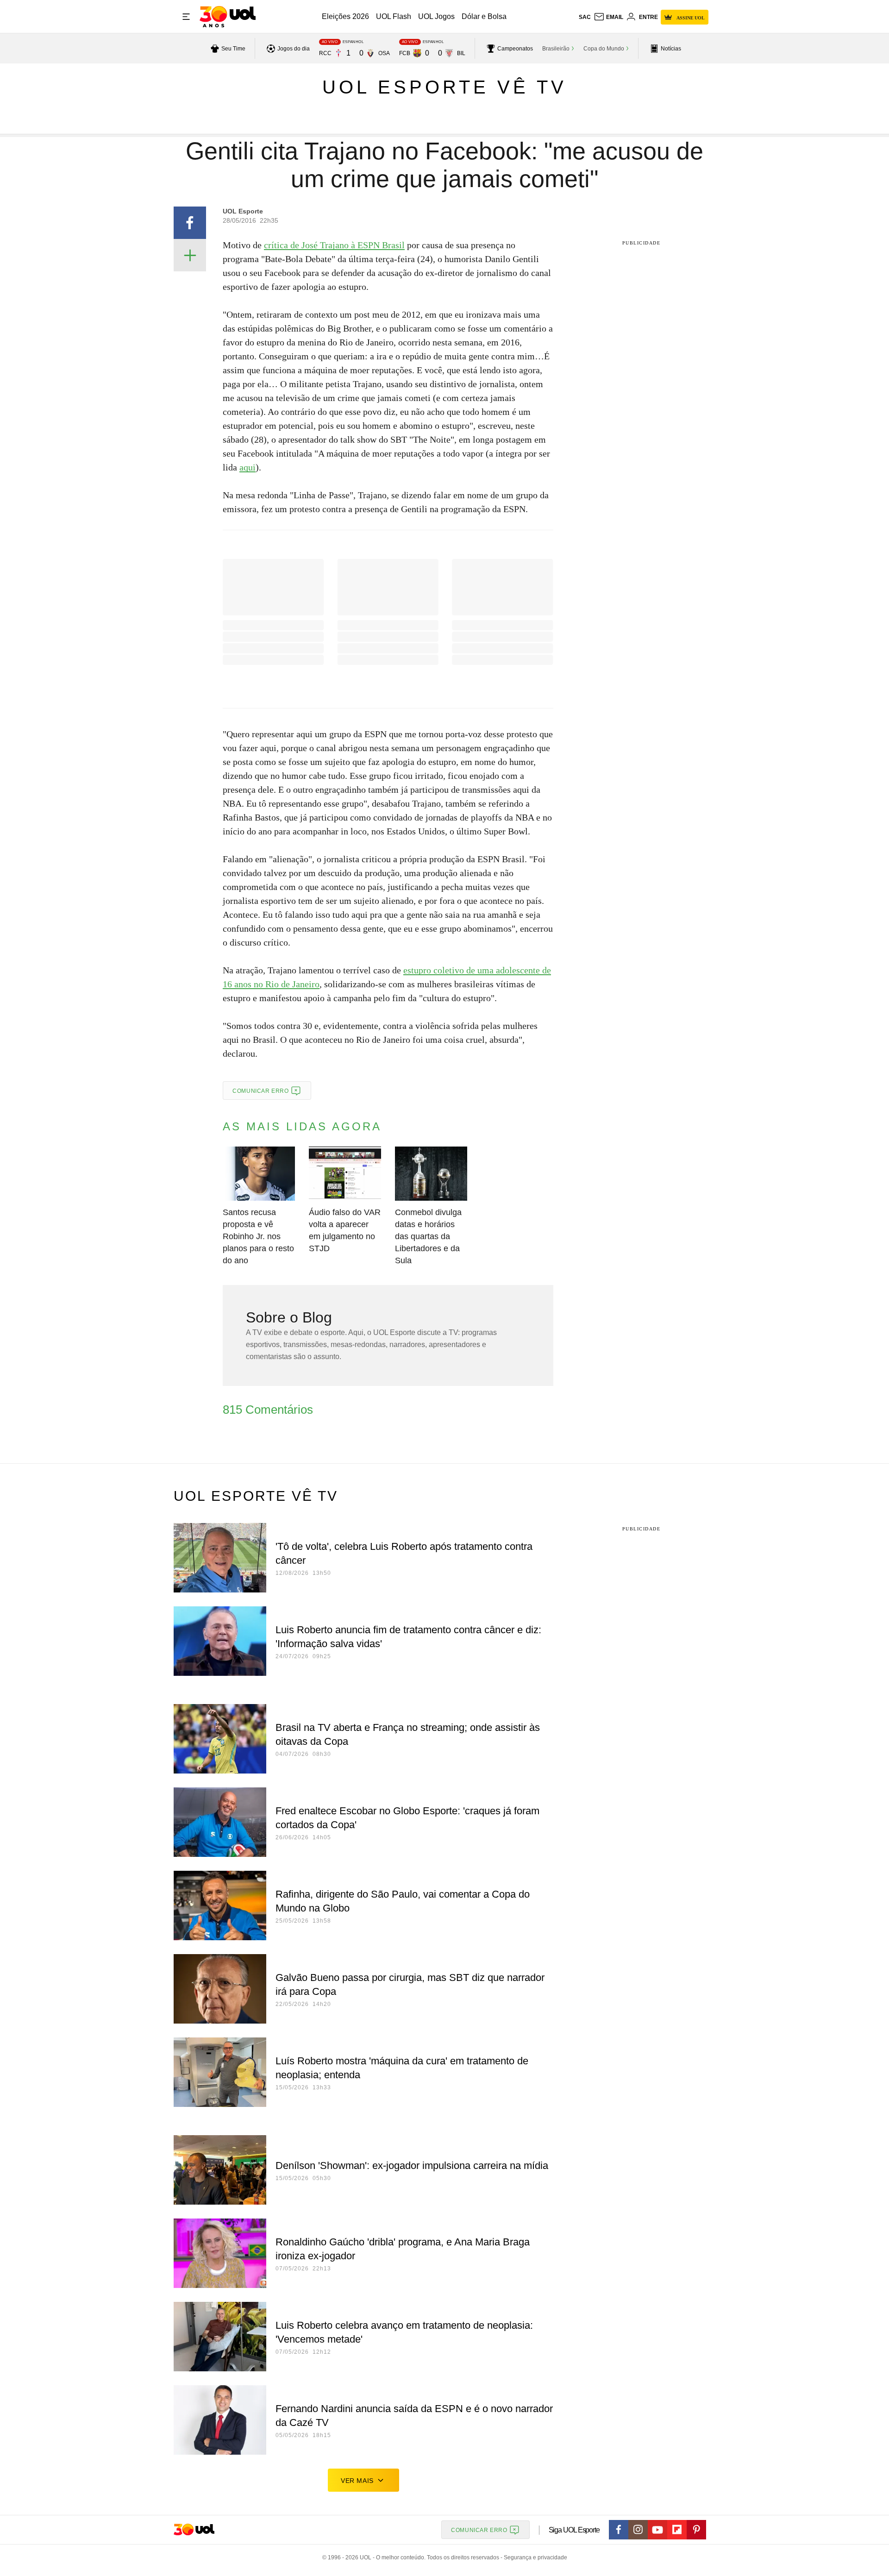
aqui (247, 467)
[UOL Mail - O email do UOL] (608, 17)
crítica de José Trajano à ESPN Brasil (334, 245)
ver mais (357, 2481)
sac (585, 17)
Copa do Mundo (604, 49)
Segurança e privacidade (534, 2557)
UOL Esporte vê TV (444, 87)
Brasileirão (556, 49)
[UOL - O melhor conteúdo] (228, 17)
